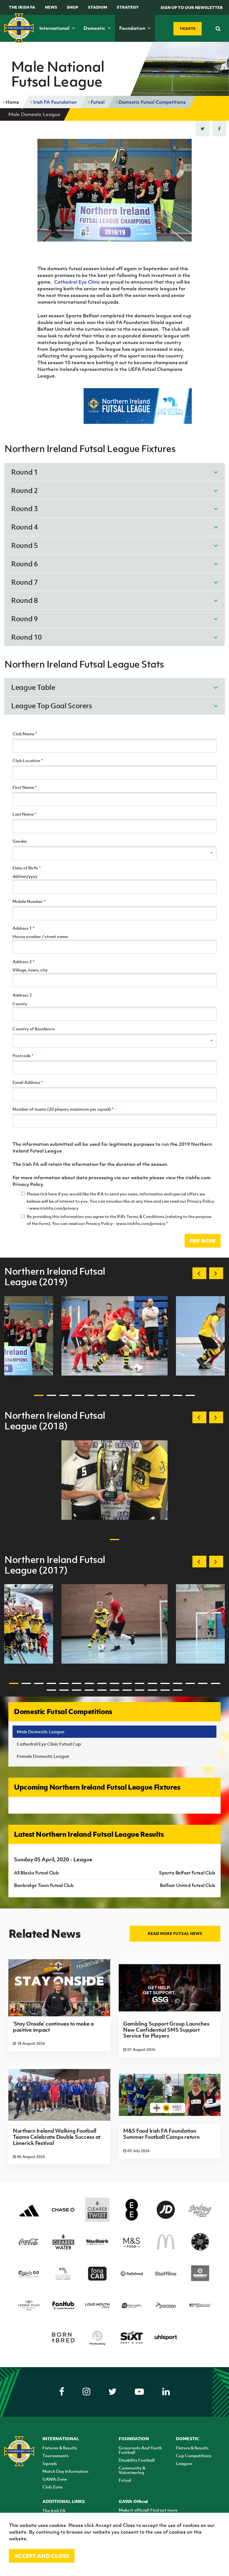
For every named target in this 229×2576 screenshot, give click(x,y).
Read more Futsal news (175, 1933)
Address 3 (22, 995)
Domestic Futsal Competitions (152, 102)
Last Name (25, 814)
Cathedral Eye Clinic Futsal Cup (49, 1744)
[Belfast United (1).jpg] (115, 1480)
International (55, 28)
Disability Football (137, 2460)
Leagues (184, 2463)
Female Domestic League (43, 1756)
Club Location (28, 760)
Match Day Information (65, 2471)
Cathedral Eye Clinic (77, 282)
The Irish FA (22, 7)
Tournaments (56, 2456)
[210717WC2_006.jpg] (115, 1624)
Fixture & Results (192, 2448)
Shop (72, 7)
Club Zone (53, 2487)
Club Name (25, 734)
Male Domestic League (41, 1732)
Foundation (133, 28)
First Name (25, 787)
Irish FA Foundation (54, 102)
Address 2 (24, 961)
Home (12, 102)
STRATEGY (128, 7)
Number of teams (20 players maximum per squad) (63, 1109)
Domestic (95, 28)
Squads (50, 2463)
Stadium (98, 7)
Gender (20, 841)
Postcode (23, 1055)
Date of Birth (27, 868)
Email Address (28, 1082)
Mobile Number (29, 901)
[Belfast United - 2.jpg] (115, 1336)
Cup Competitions (194, 2456)
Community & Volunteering (132, 2470)
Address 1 (24, 928)
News (51, 7)
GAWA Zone (55, 2479)
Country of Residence (34, 1029)
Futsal (97, 102)
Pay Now (203, 1241)
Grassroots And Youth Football (140, 2450)
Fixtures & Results (60, 2448)
